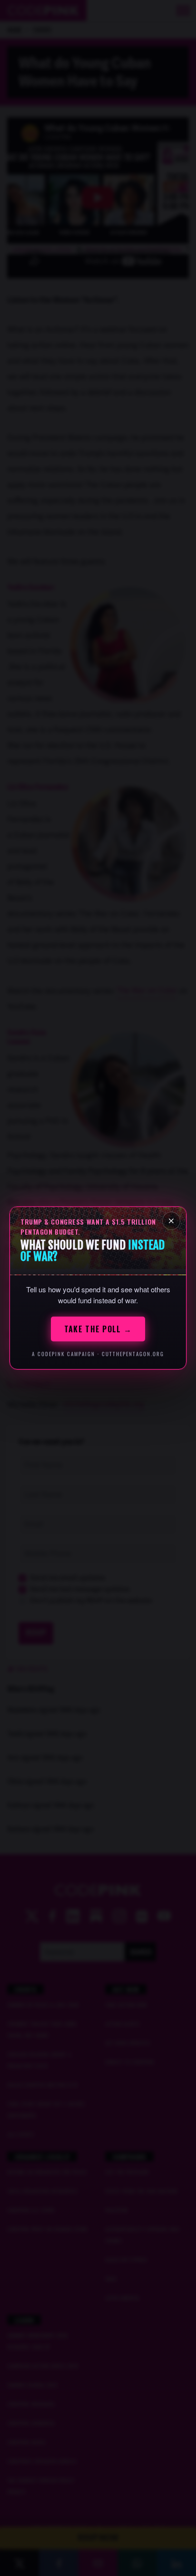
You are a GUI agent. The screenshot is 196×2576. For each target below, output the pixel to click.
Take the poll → (98, 1329)
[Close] (171, 1221)
